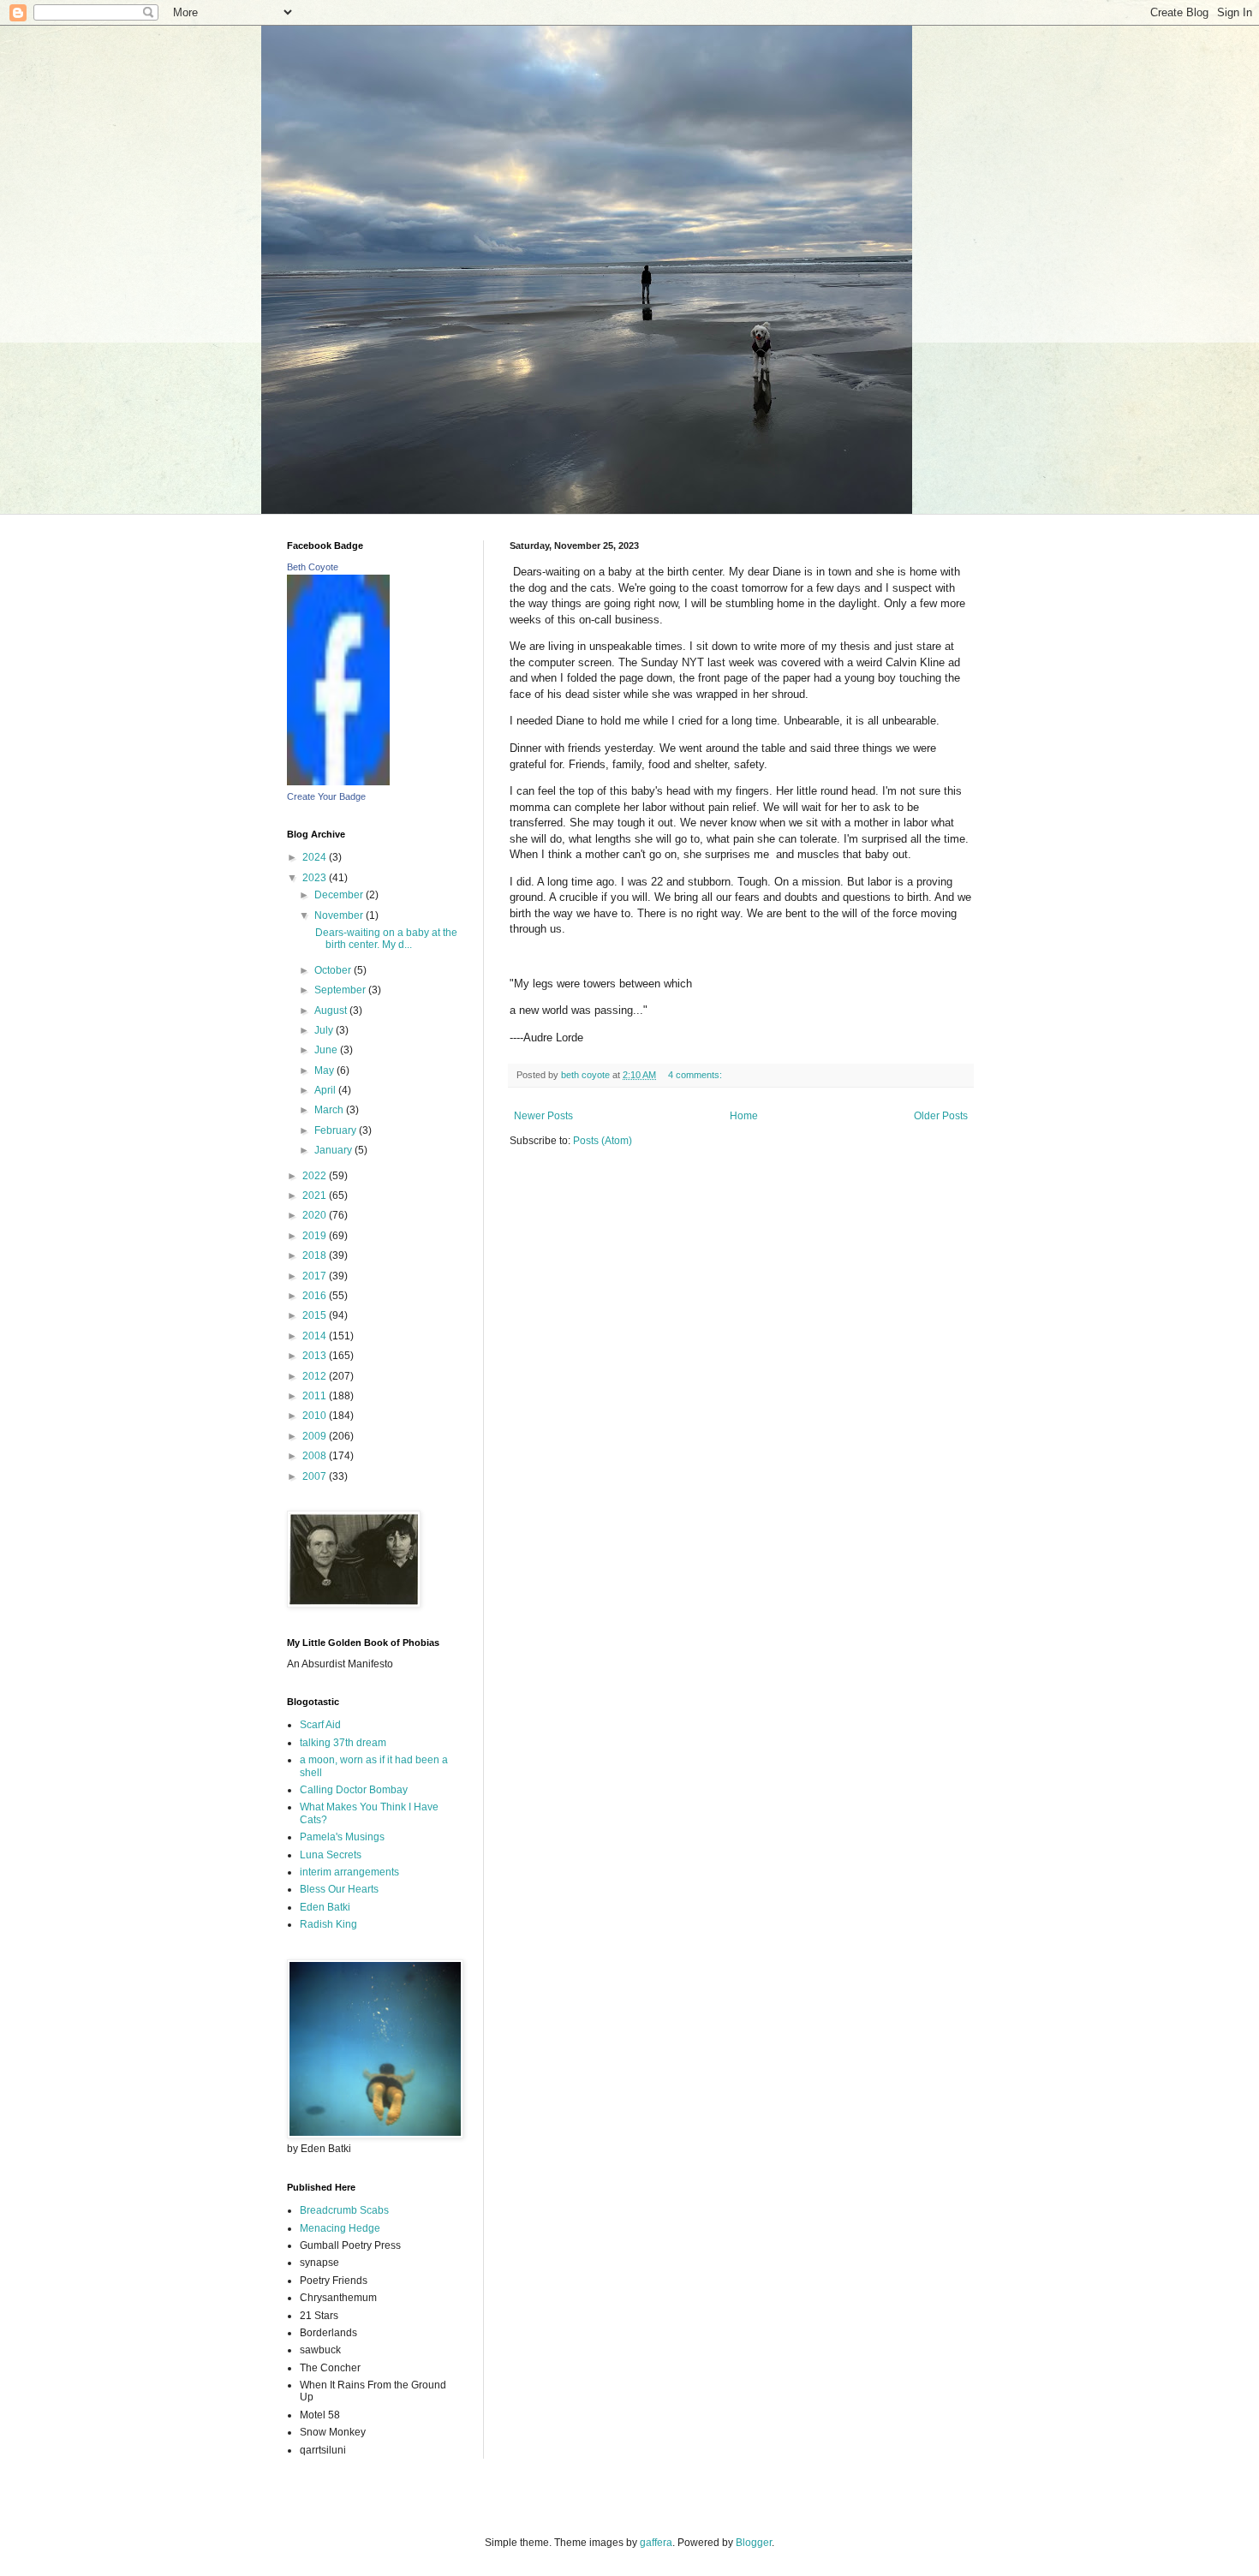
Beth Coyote (313, 567)
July (325, 1030)
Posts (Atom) (603, 1141)
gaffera (656, 2543)
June (327, 1050)
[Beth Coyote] (338, 782)
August (332, 1011)
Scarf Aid (320, 1725)
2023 (316, 878)
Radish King (328, 1924)
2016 (316, 1296)
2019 (316, 1236)
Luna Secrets (331, 1855)
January (334, 1150)
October (334, 970)
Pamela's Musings (342, 1837)
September (341, 990)
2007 (316, 1476)
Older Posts (941, 1116)
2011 (316, 1396)
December (340, 895)
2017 (316, 1276)
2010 (316, 1416)
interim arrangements (349, 1872)
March (330, 1110)
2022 (316, 1176)
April (326, 1090)
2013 (316, 1356)
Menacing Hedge (340, 2228)
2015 (316, 1315)
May (325, 1070)
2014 (316, 1336)
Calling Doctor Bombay (354, 1790)
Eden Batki (325, 1907)
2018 (316, 1255)
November (340, 915)
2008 (316, 1456)
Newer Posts (543, 1116)
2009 (316, 1436)
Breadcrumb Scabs (344, 2210)
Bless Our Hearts (339, 1889)
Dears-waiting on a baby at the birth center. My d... (385, 939)
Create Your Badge (326, 796)
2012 (316, 1376)
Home (744, 1116)
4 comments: (696, 1075)
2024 (316, 857)
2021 (316, 1196)
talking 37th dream (343, 1743)
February (337, 1130)
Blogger (754, 2543)
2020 (316, 1215)
